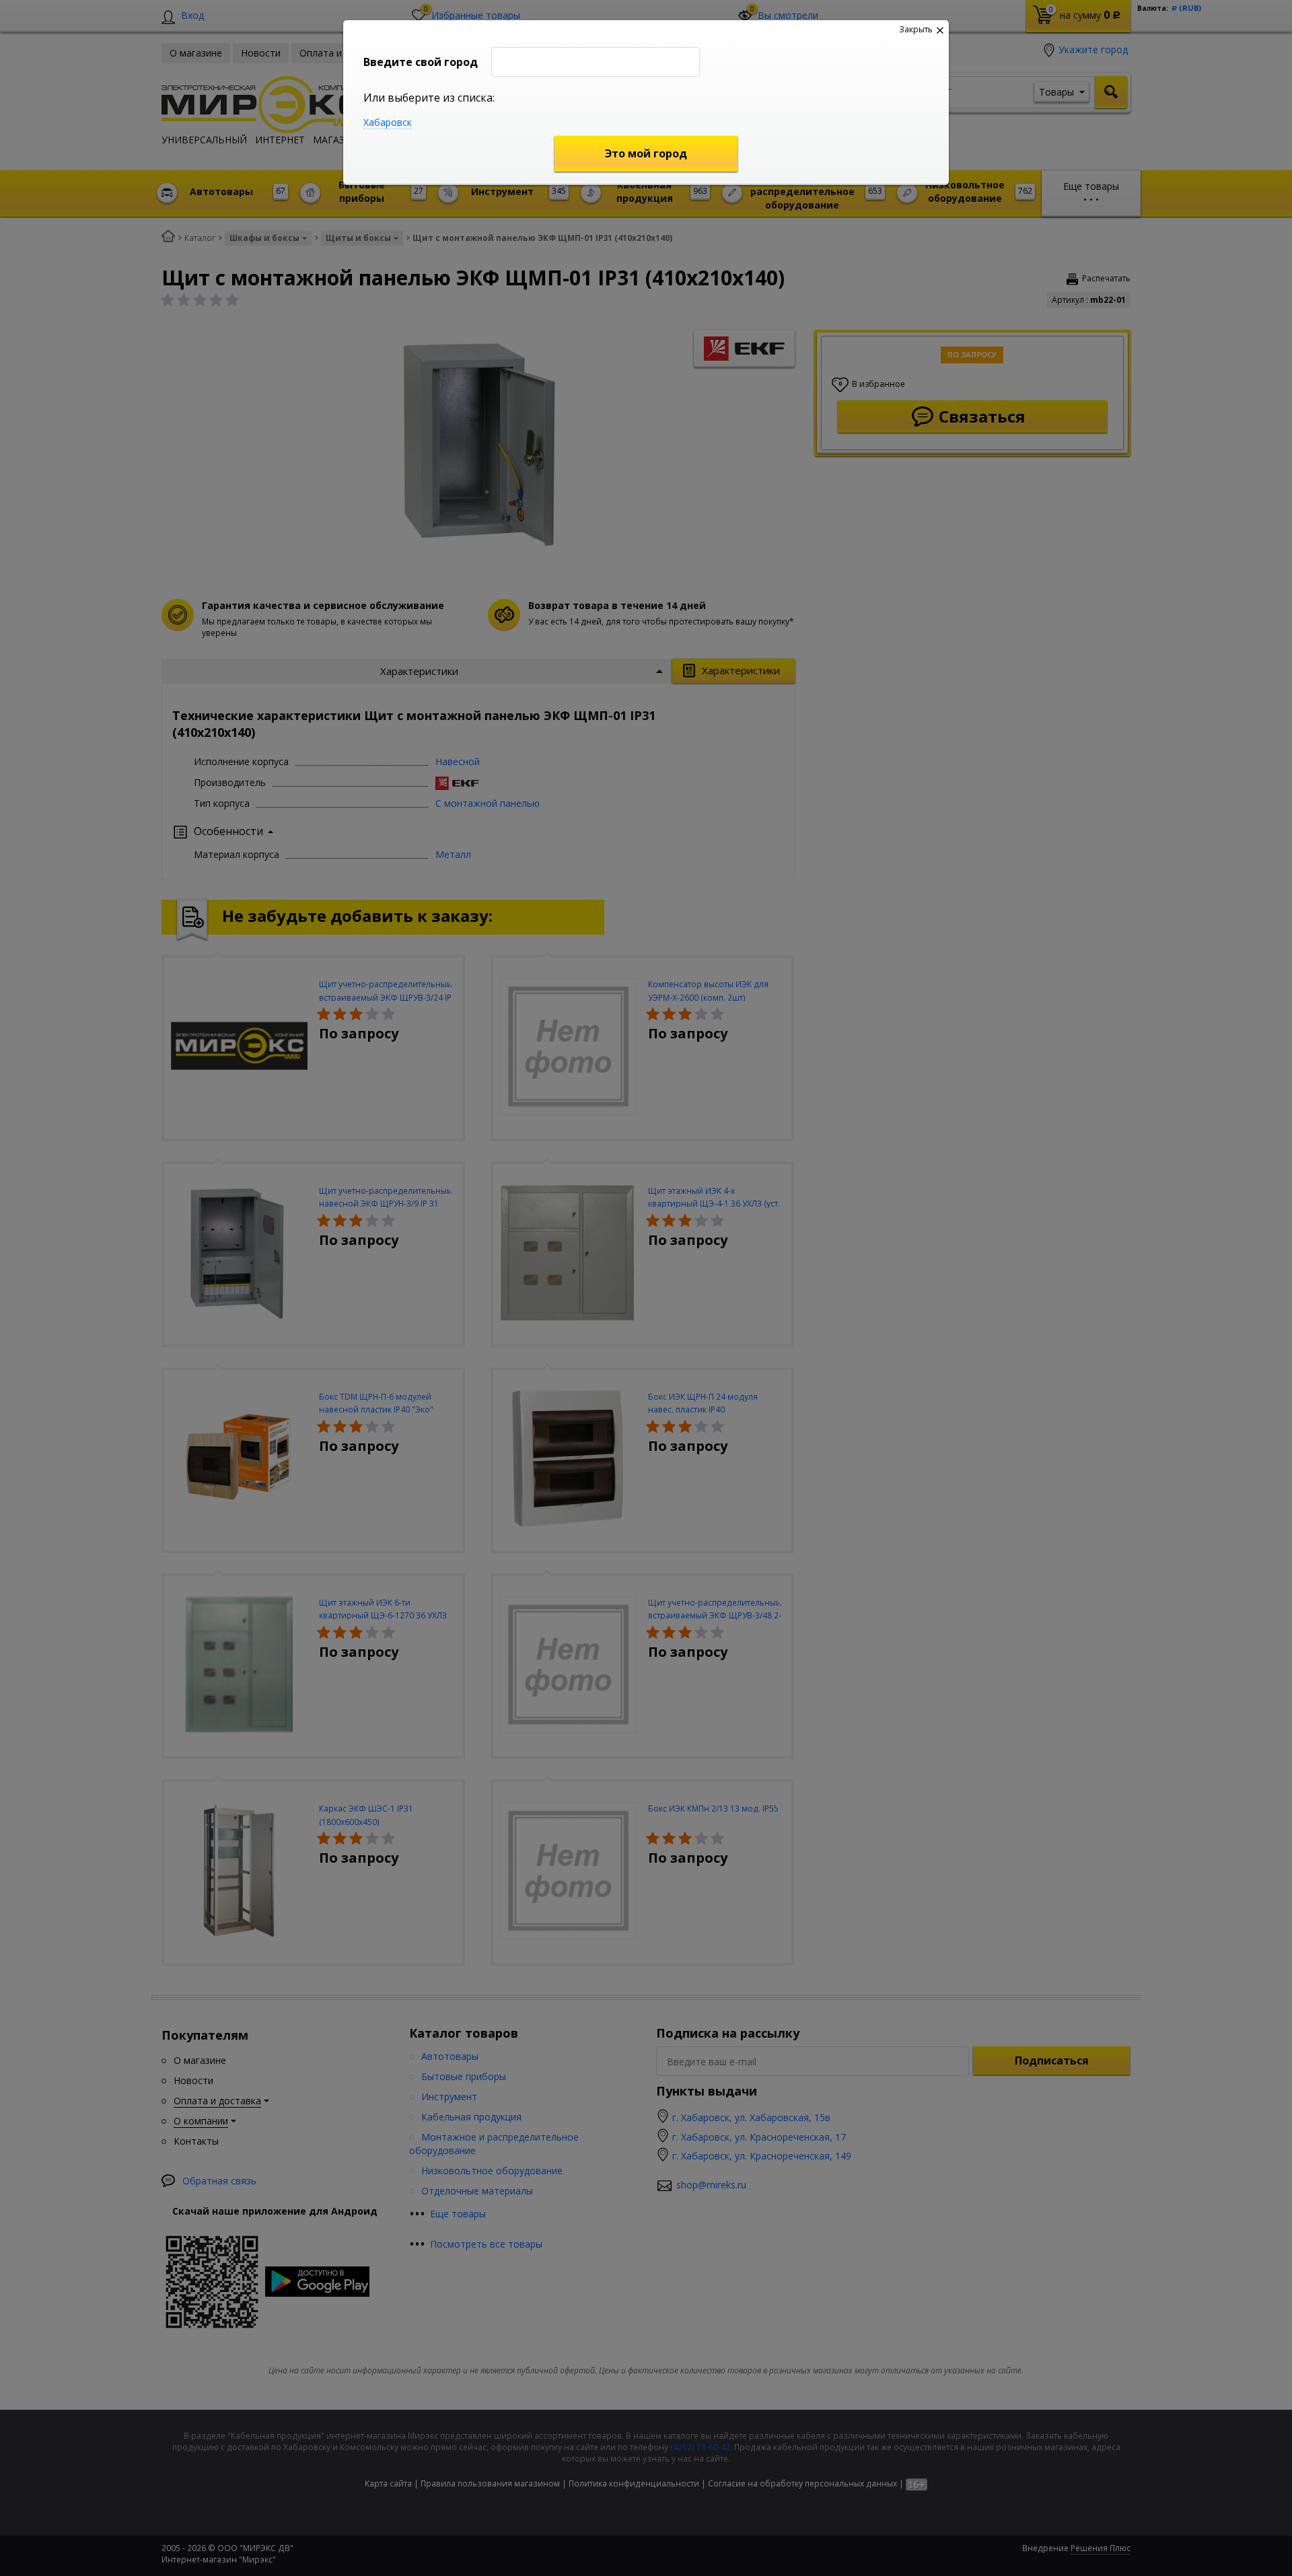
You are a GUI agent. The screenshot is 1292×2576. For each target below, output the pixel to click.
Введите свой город (421, 62)
